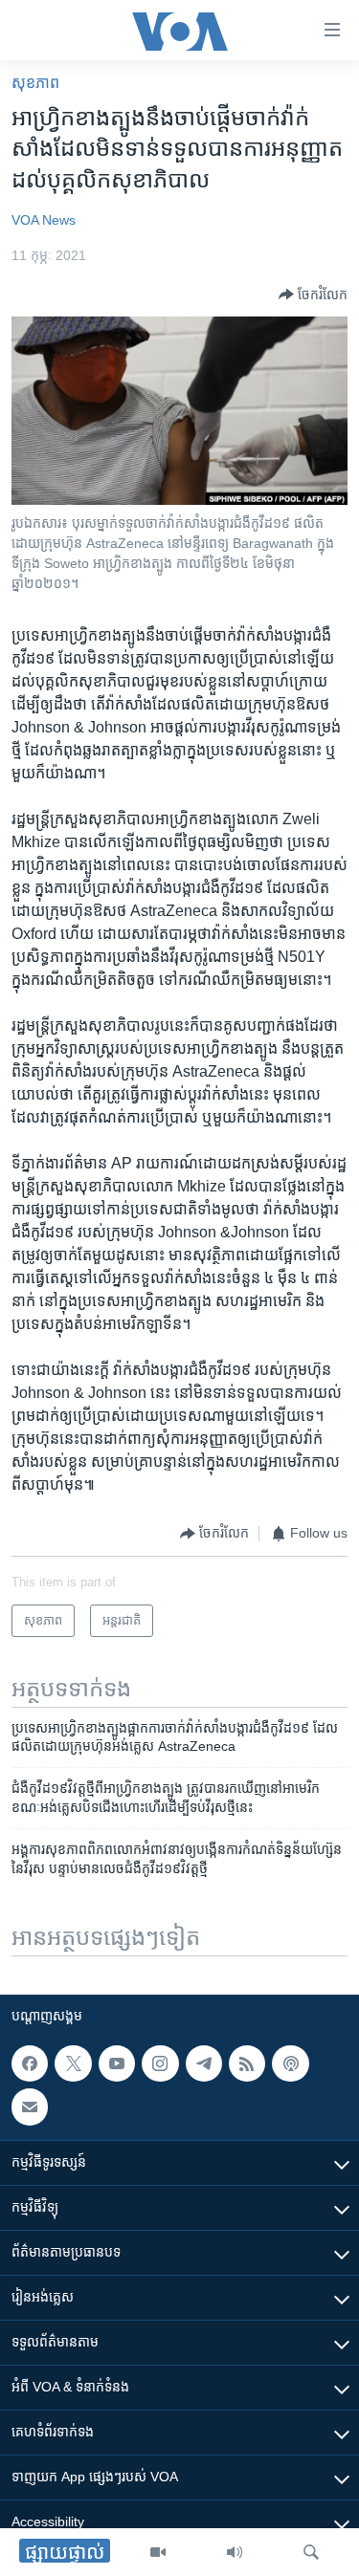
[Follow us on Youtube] (117, 2063)
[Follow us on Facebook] (30, 2063)
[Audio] (235, 2552)
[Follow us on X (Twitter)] (73, 2063)
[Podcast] (290, 2063)
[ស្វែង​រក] (311, 2552)
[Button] (313, 295)
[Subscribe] (30, 2107)
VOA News (44, 220)
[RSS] (247, 2063)
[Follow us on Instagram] (160, 2063)
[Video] (158, 2552)
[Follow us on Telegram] (204, 2063)
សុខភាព (35, 83)
